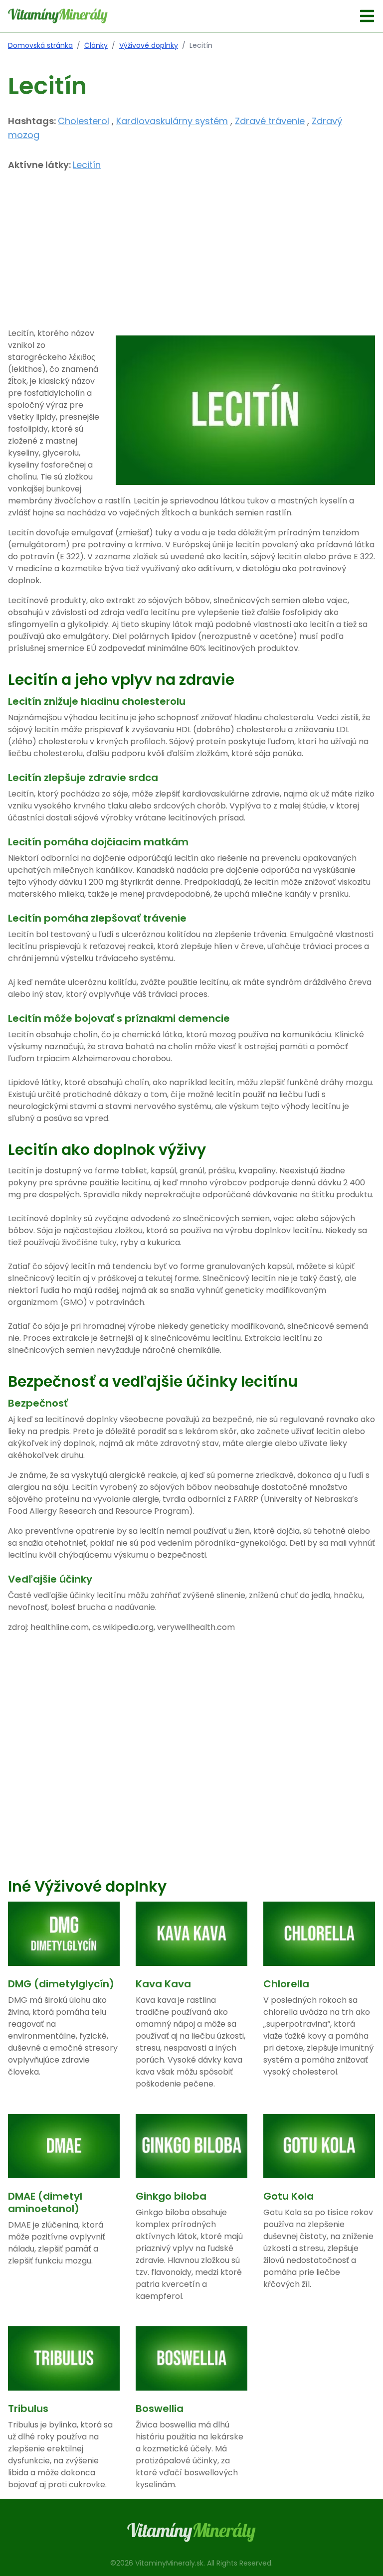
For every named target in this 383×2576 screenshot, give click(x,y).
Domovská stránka (40, 45)
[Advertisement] (191, 258)
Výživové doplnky (149, 45)
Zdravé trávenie (270, 121)
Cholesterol (84, 121)
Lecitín (87, 165)
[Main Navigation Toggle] (367, 16)
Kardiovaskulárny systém (172, 121)
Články (96, 45)
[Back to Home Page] (58, 16)
